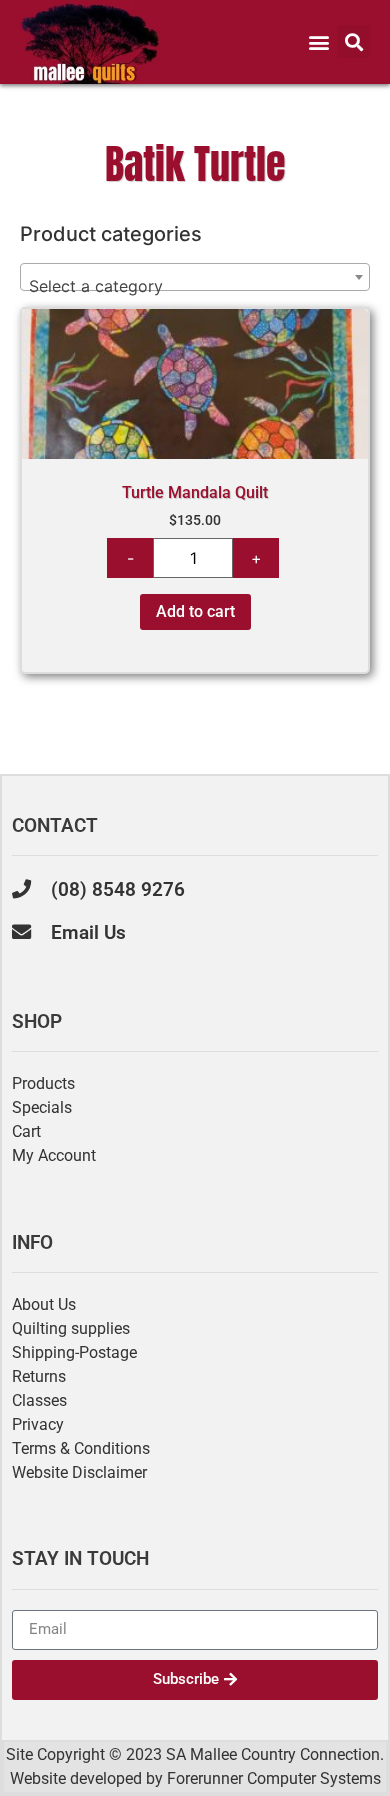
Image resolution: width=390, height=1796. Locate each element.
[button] (248, 41)
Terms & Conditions (81, 1448)
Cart (26, 1131)
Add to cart (195, 611)
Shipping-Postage (74, 1352)
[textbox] (195, 286)
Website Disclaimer (79, 1472)
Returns (39, 1376)
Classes (39, 1400)
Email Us (88, 932)
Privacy (38, 1424)
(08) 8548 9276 (118, 889)
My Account (54, 1155)
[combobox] (195, 277)
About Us (44, 1304)
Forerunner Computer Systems (274, 1778)
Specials (42, 1107)
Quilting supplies (71, 1328)
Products (43, 1083)
